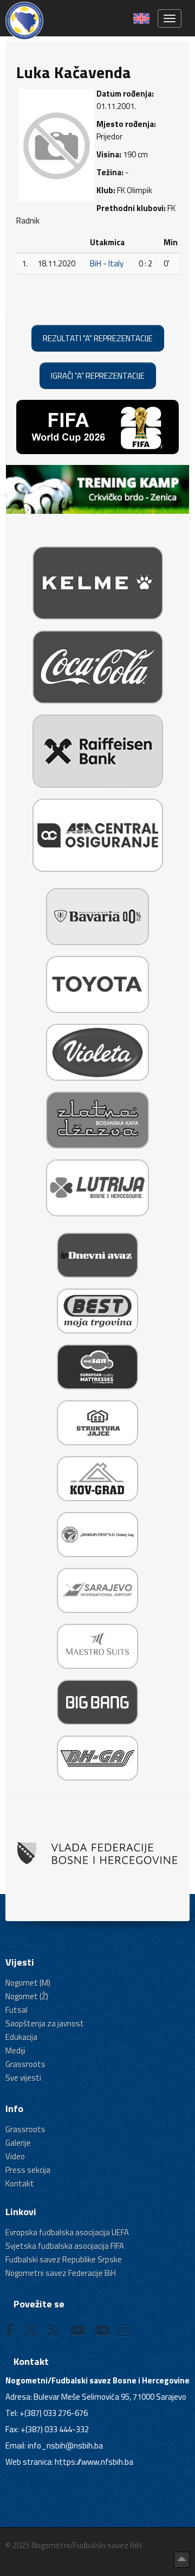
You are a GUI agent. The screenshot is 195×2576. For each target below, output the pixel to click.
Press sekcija (28, 2170)
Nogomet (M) (28, 1983)
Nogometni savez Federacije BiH (61, 2273)
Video (15, 2156)
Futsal (17, 2010)
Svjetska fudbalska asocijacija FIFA (65, 2246)
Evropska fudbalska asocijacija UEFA (67, 2232)
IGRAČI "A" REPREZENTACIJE (98, 376)
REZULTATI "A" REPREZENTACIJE (98, 338)
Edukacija (21, 2037)
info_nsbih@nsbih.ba (65, 2446)
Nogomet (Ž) (27, 1996)
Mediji (15, 2051)
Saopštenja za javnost (45, 2023)
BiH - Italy (107, 263)
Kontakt (20, 2183)
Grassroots (25, 2064)
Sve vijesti (23, 2078)
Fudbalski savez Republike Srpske (64, 2259)
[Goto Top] (182, 2560)
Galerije (18, 2143)
